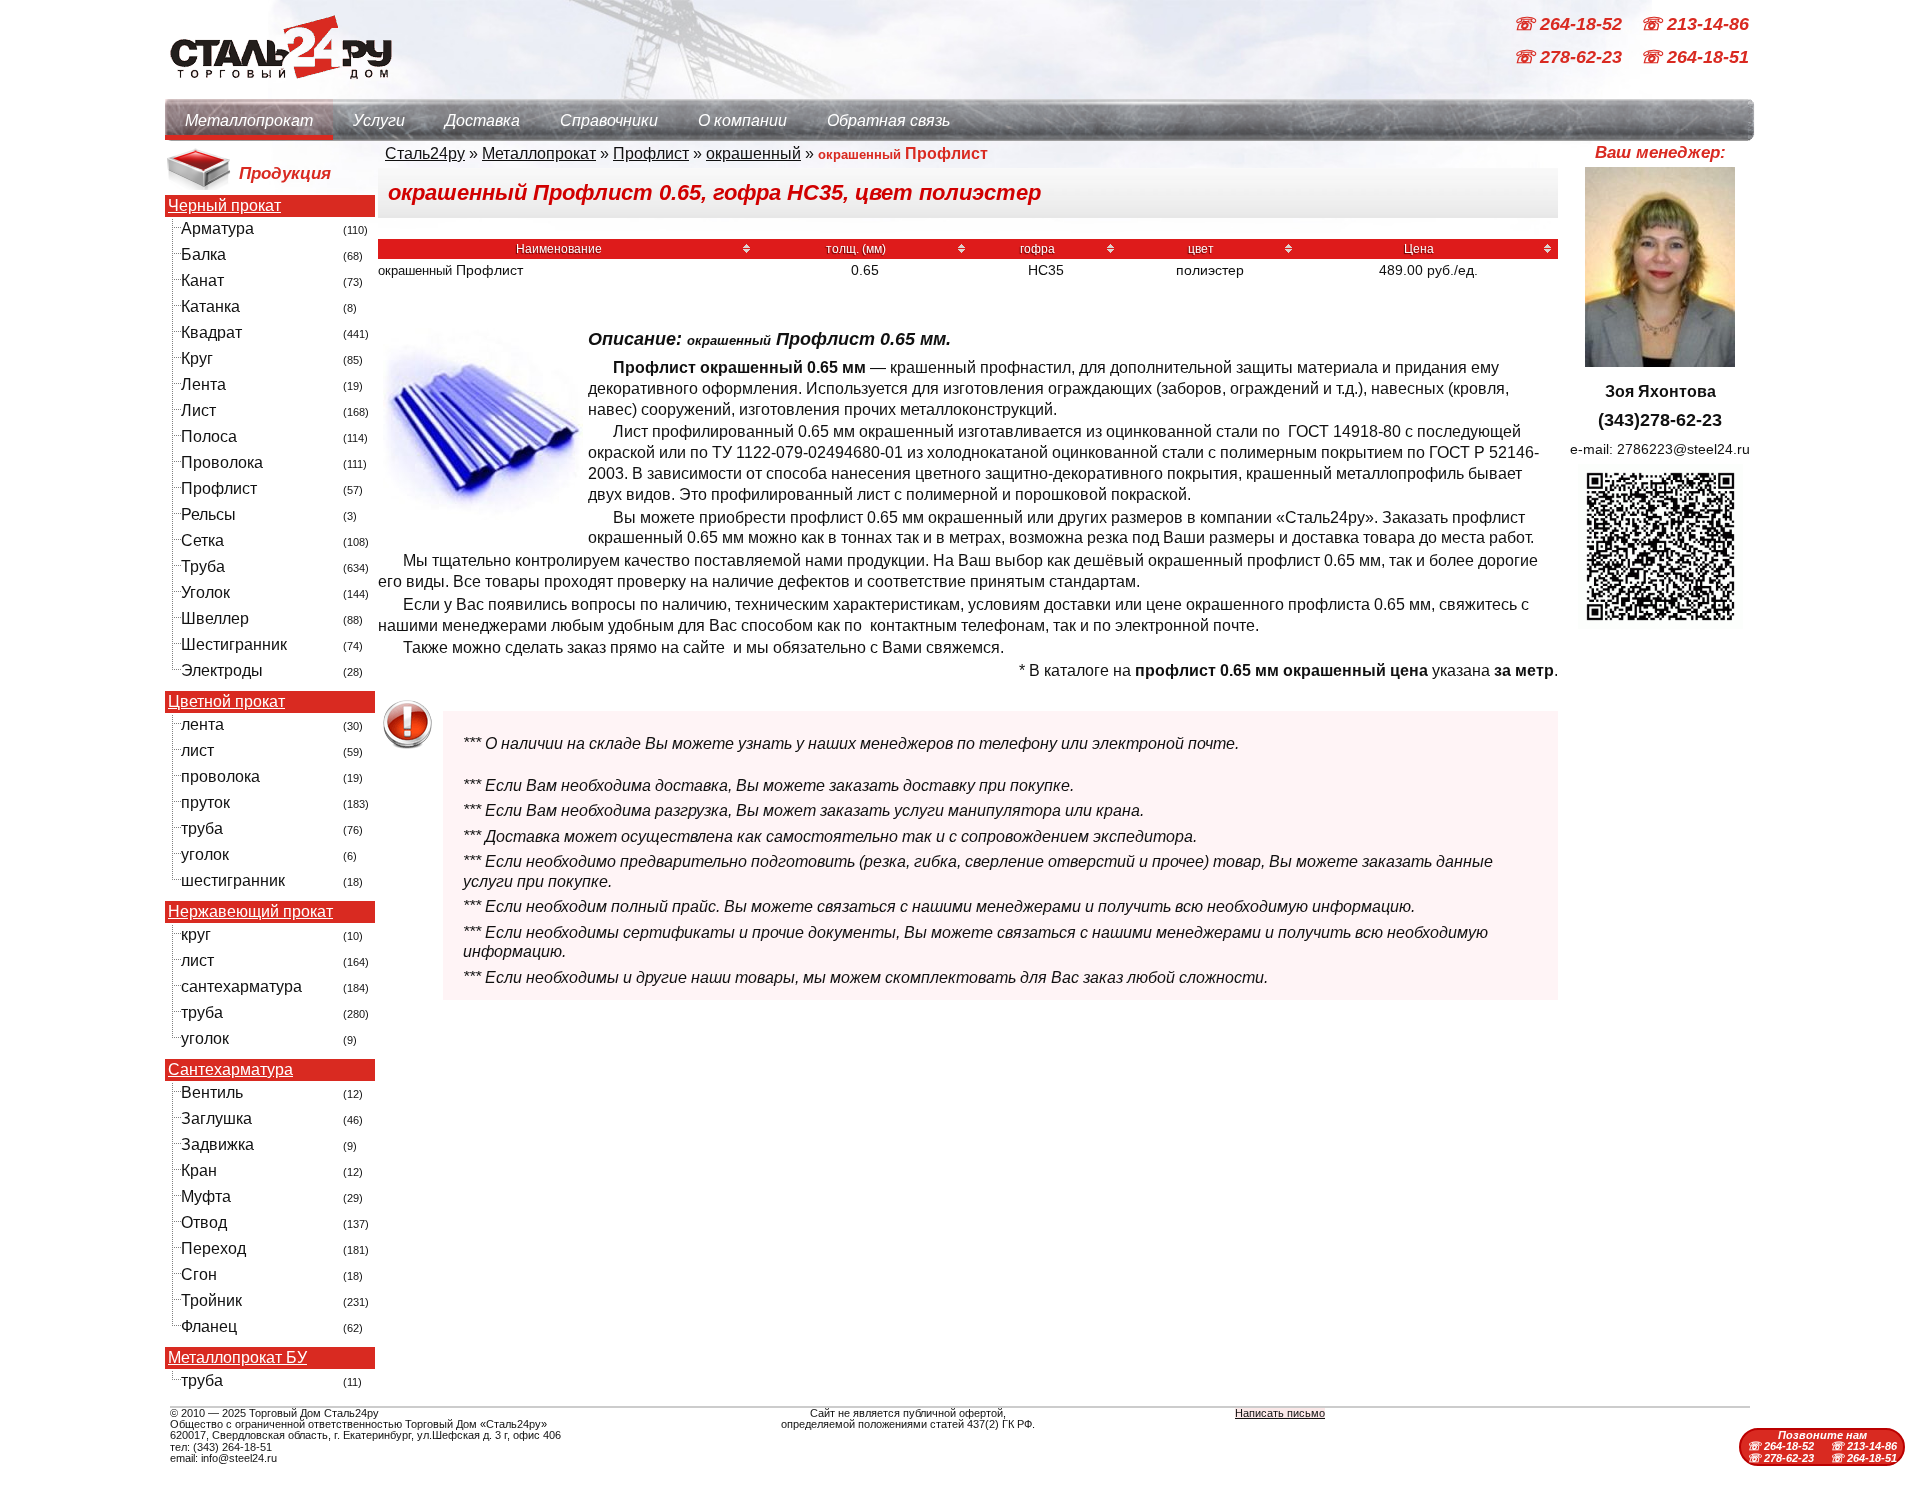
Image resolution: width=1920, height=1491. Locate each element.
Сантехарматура (230, 1070)
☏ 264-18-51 (1694, 58)
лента (202, 724)
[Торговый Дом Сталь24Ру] (280, 89)
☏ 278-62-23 (1570, 58)
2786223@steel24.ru (1683, 449)
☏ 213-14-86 (1694, 24)
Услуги (379, 120)
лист (197, 750)
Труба (203, 566)
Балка (203, 254)
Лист (198, 410)
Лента (203, 384)
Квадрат (211, 332)
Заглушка (216, 1118)
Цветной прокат (226, 702)
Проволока (222, 462)
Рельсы (208, 514)
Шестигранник (234, 644)
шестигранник (233, 880)
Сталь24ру (425, 153)
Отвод (204, 1222)
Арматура (217, 228)
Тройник (211, 1300)
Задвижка (217, 1144)
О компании (742, 120)
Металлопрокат (249, 120)
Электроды (222, 670)
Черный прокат (224, 206)
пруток (205, 802)
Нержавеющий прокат (250, 912)
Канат (202, 280)
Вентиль (212, 1092)
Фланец (209, 1326)
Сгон (199, 1274)
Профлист (219, 488)
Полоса (209, 436)
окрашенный (753, 153)
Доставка (482, 120)
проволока (220, 776)
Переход (213, 1248)
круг (196, 934)
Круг (197, 358)
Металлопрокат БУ (237, 1358)
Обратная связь (888, 120)
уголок (205, 854)
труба (202, 828)
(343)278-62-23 (1660, 420)
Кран (199, 1170)
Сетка (202, 540)
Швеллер (215, 618)
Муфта (206, 1196)
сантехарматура (241, 986)
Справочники (609, 120)
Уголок (205, 592)
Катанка (210, 306)
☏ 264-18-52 (1570, 24)
